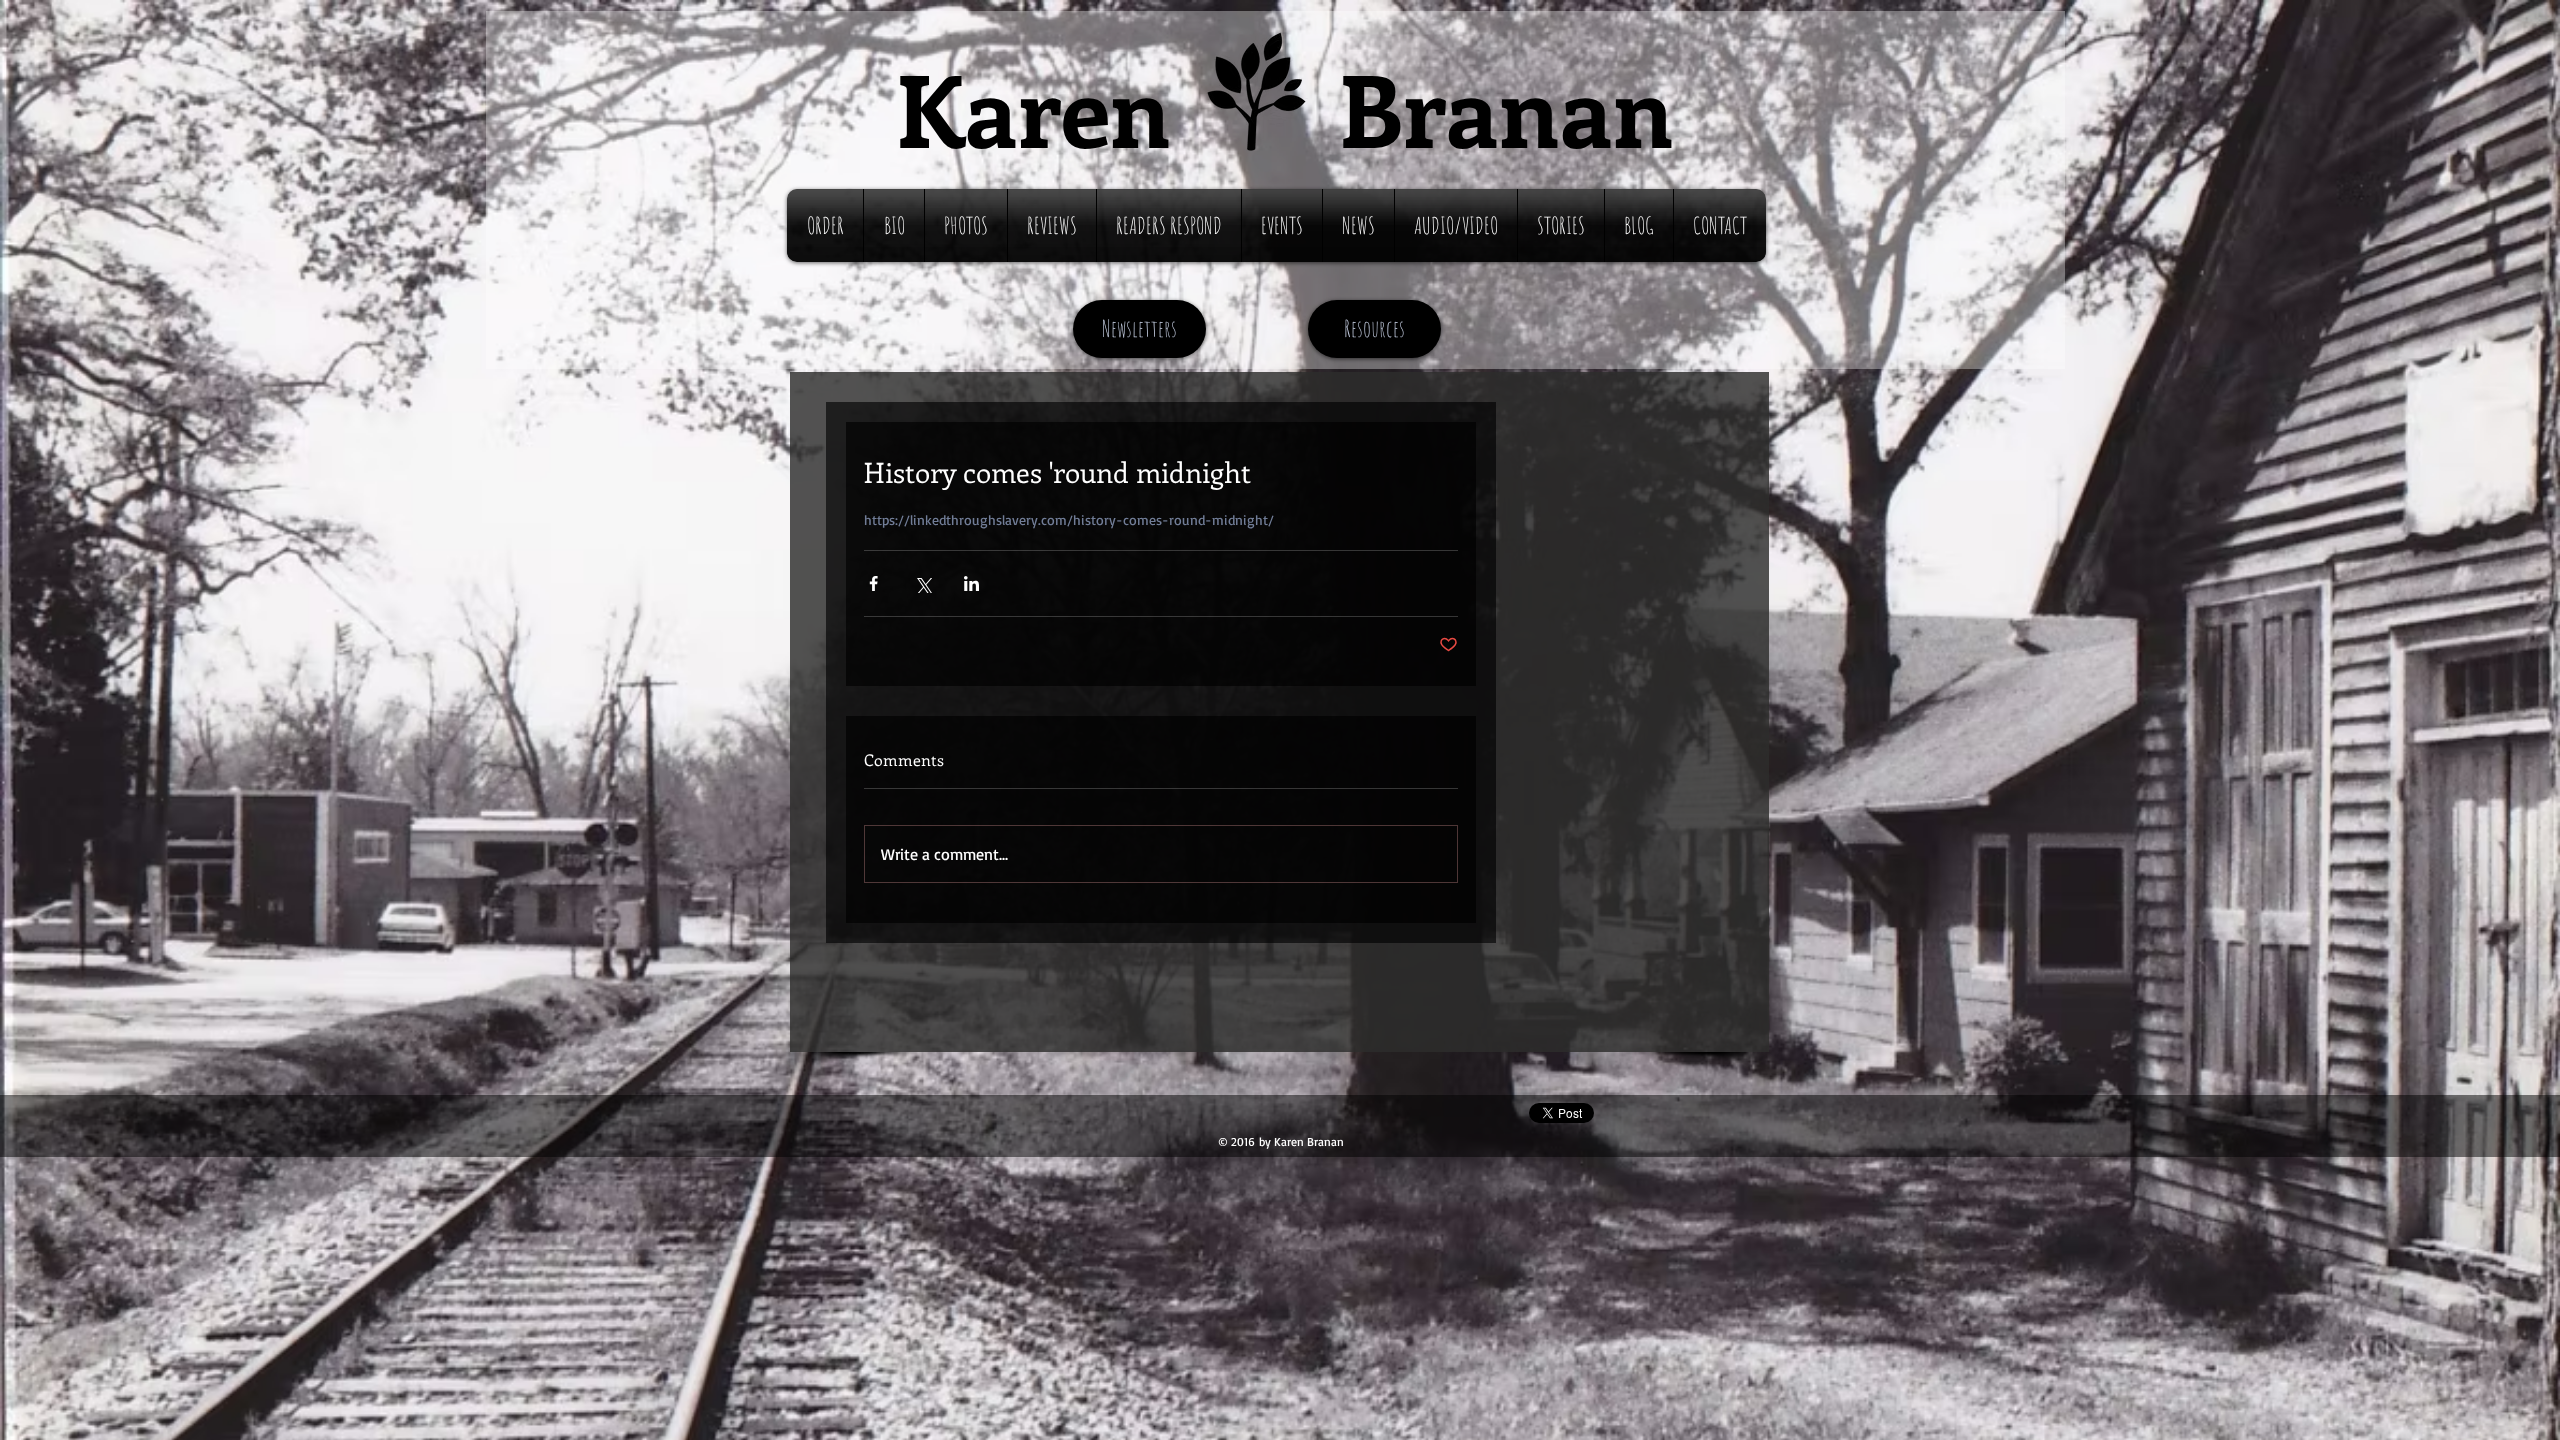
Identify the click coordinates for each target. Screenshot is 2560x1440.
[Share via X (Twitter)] (922, 583)
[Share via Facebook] (873, 583)
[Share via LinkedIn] (971, 583)
